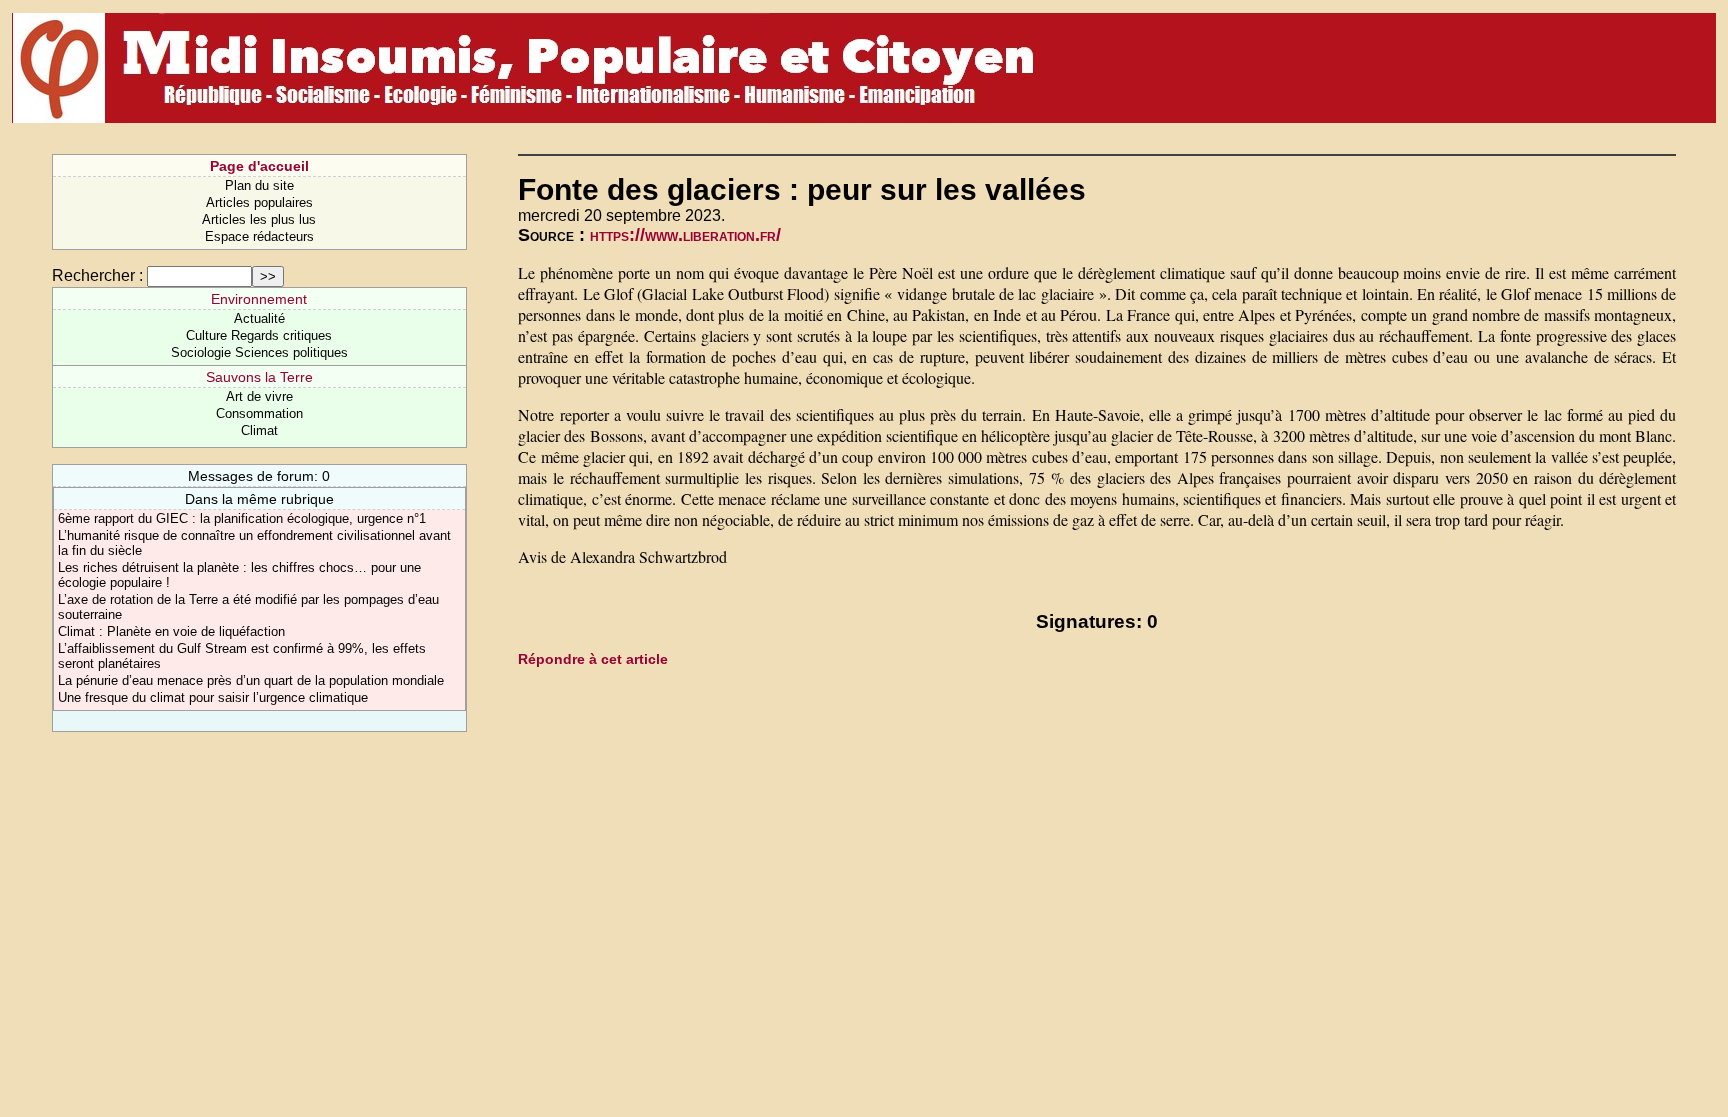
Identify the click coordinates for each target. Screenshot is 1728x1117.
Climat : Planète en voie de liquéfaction (171, 631)
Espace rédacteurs (259, 236)
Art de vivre (259, 396)
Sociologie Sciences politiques (259, 352)
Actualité (259, 318)
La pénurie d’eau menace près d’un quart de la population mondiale (251, 680)
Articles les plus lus (259, 219)
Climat (259, 430)
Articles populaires (259, 202)
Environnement (259, 299)
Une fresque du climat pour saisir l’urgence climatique (213, 697)
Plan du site (259, 185)
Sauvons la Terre (259, 377)
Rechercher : (97, 275)
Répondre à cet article (593, 659)
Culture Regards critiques (259, 335)
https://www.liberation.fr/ (685, 235)
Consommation (259, 413)
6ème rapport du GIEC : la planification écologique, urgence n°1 (242, 518)
